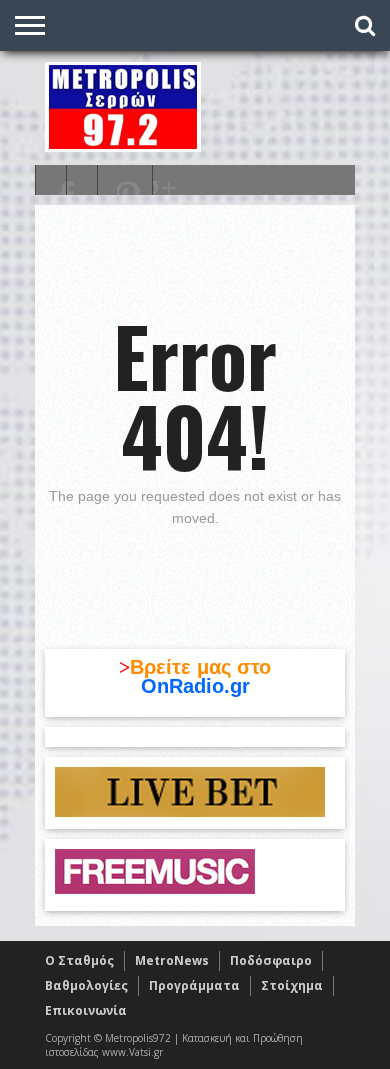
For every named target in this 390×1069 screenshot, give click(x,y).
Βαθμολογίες (86, 985)
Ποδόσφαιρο (271, 960)
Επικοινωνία (86, 1010)
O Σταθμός (79, 960)
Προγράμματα (194, 985)
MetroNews (172, 960)
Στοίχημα (292, 985)
